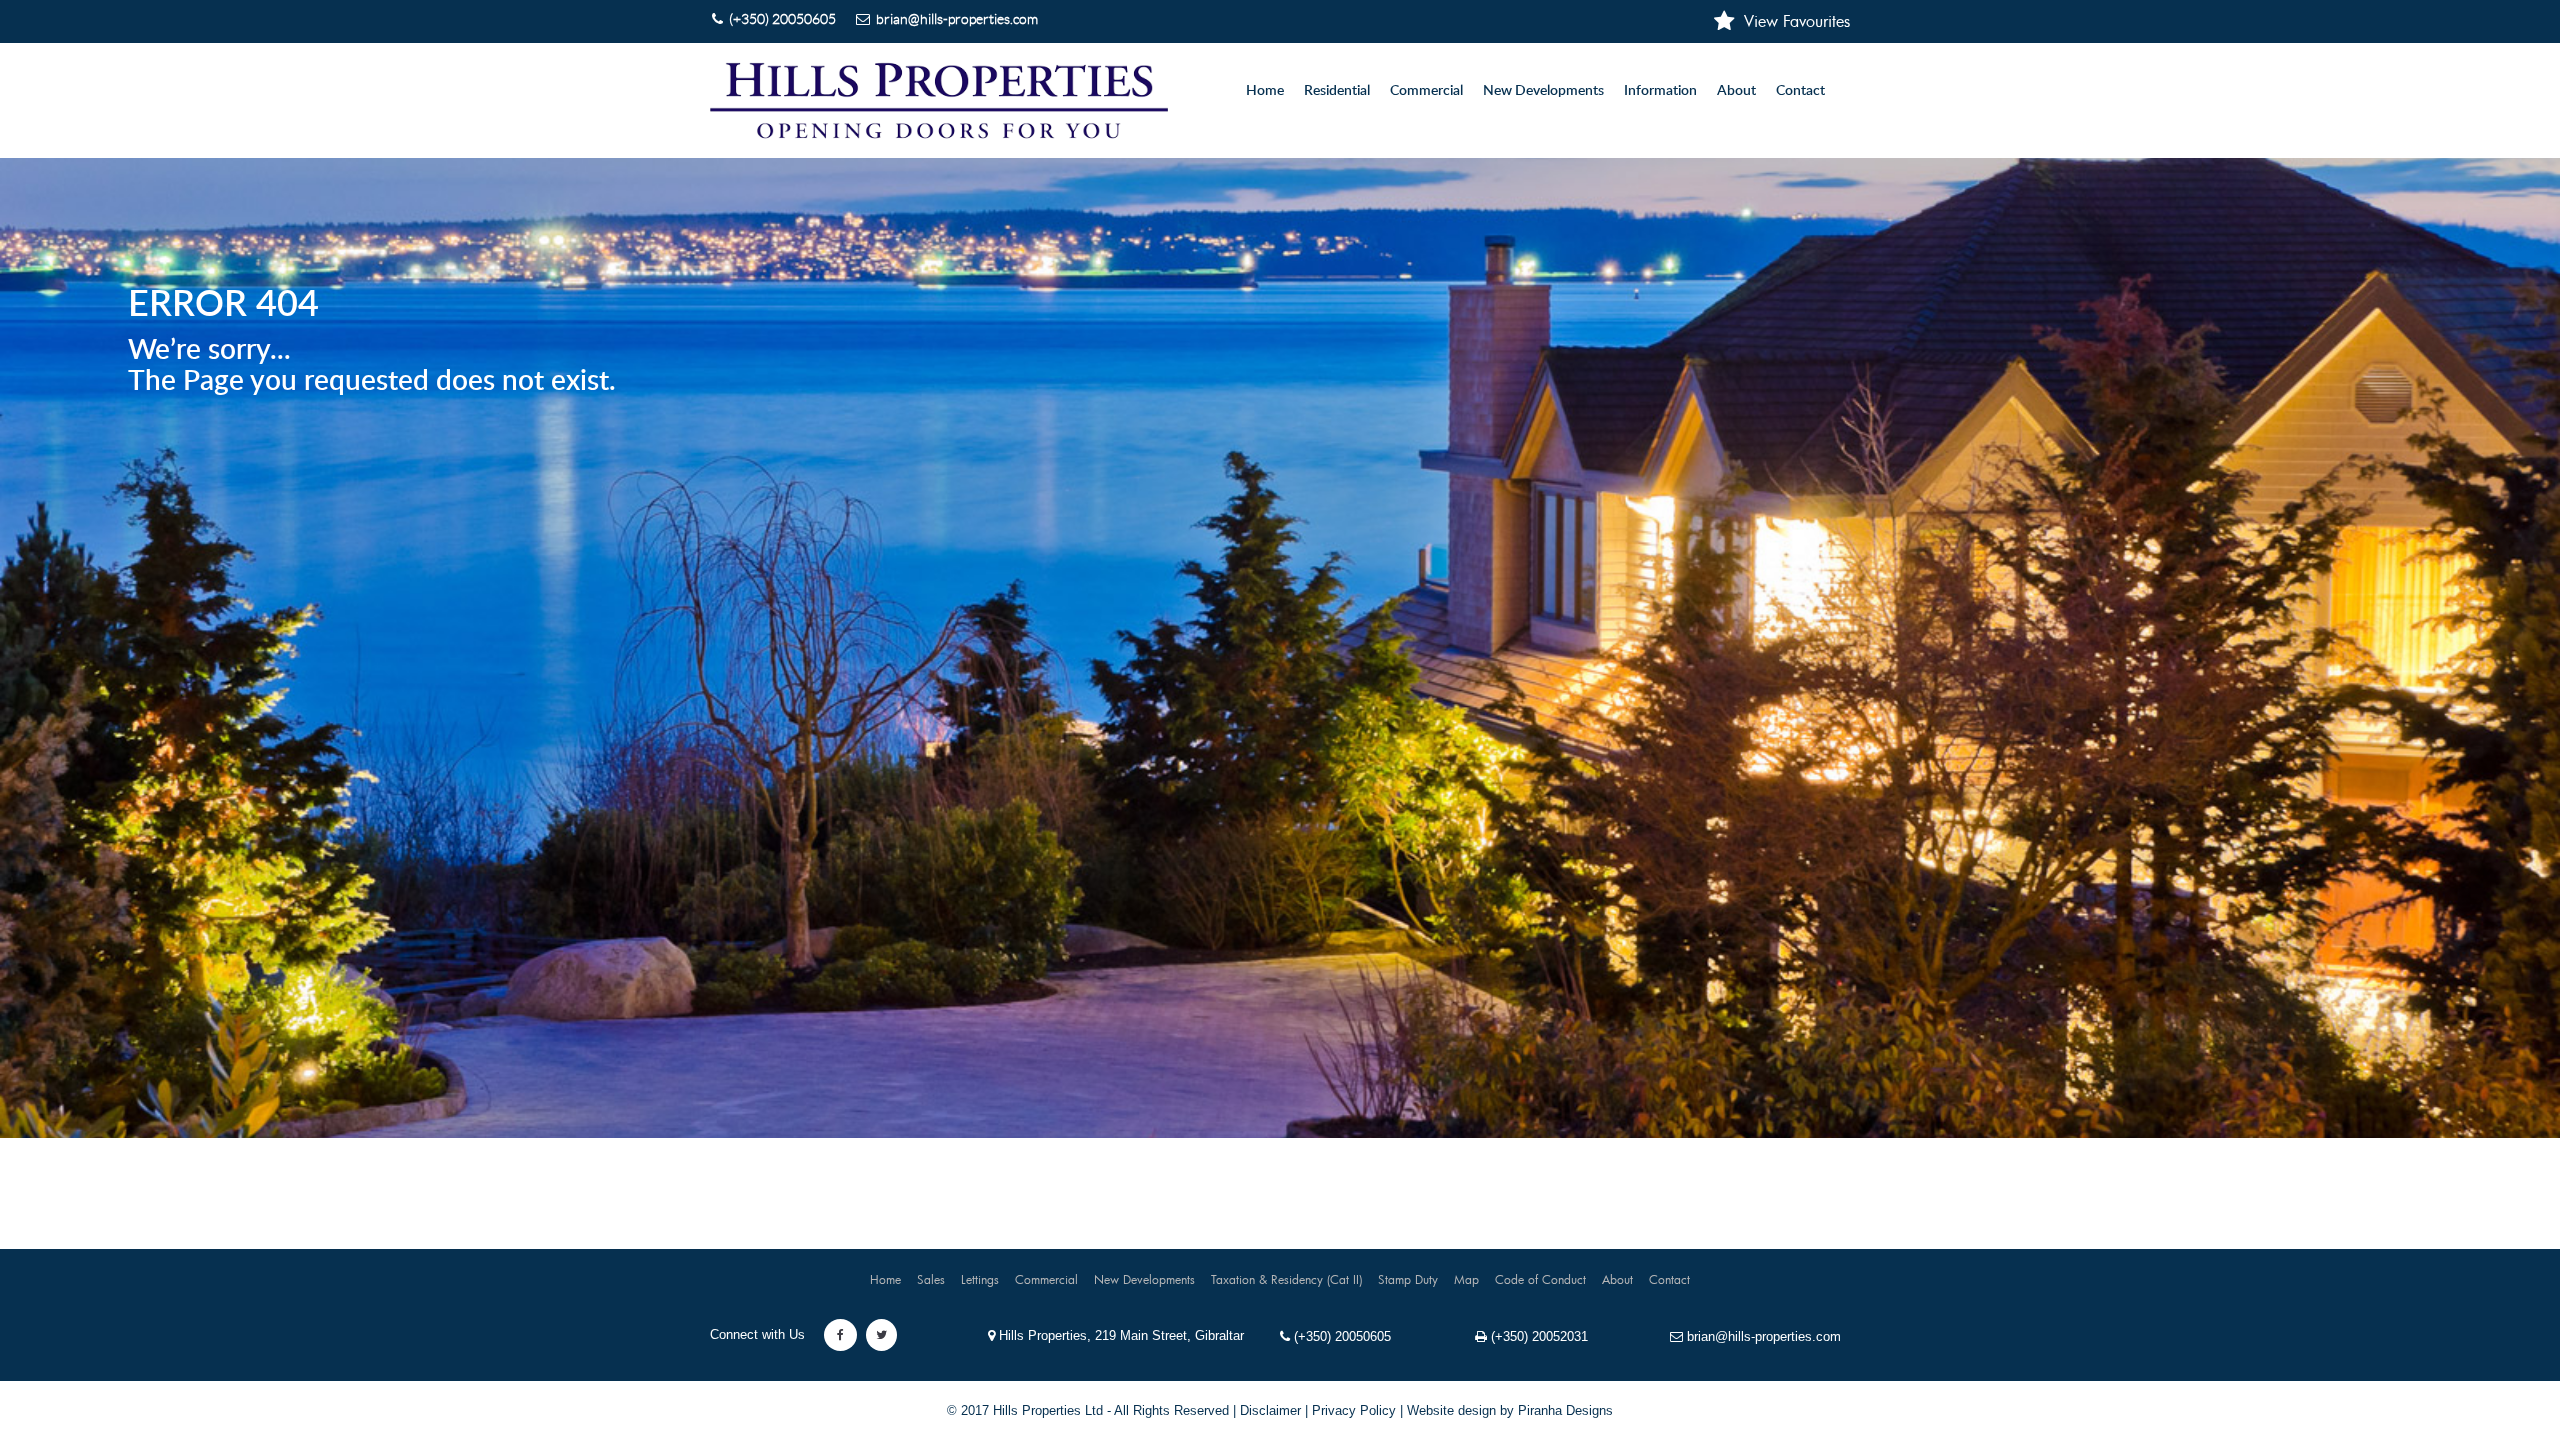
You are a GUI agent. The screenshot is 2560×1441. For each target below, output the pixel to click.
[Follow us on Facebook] (840, 1335)
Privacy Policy (1354, 1410)
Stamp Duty (1408, 1279)
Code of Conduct (1540, 1279)
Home (1265, 91)
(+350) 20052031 (1537, 1336)
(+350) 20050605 (1340, 1336)
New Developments (1543, 91)
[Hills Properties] (939, 100)
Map (1466, 1279)
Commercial (1046, 1279)
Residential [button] (1337, 91)
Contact (1800, 91)
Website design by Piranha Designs (1510, 1410)
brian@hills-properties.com (1762, 1336)
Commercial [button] (1426, 91)
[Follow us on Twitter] (881, 1335)
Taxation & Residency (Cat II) (1286, 1279)
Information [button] (1660, 91)
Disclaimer (1270, 1410)
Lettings (980, 1279)
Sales (931, 1279)
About (1736, 91)
